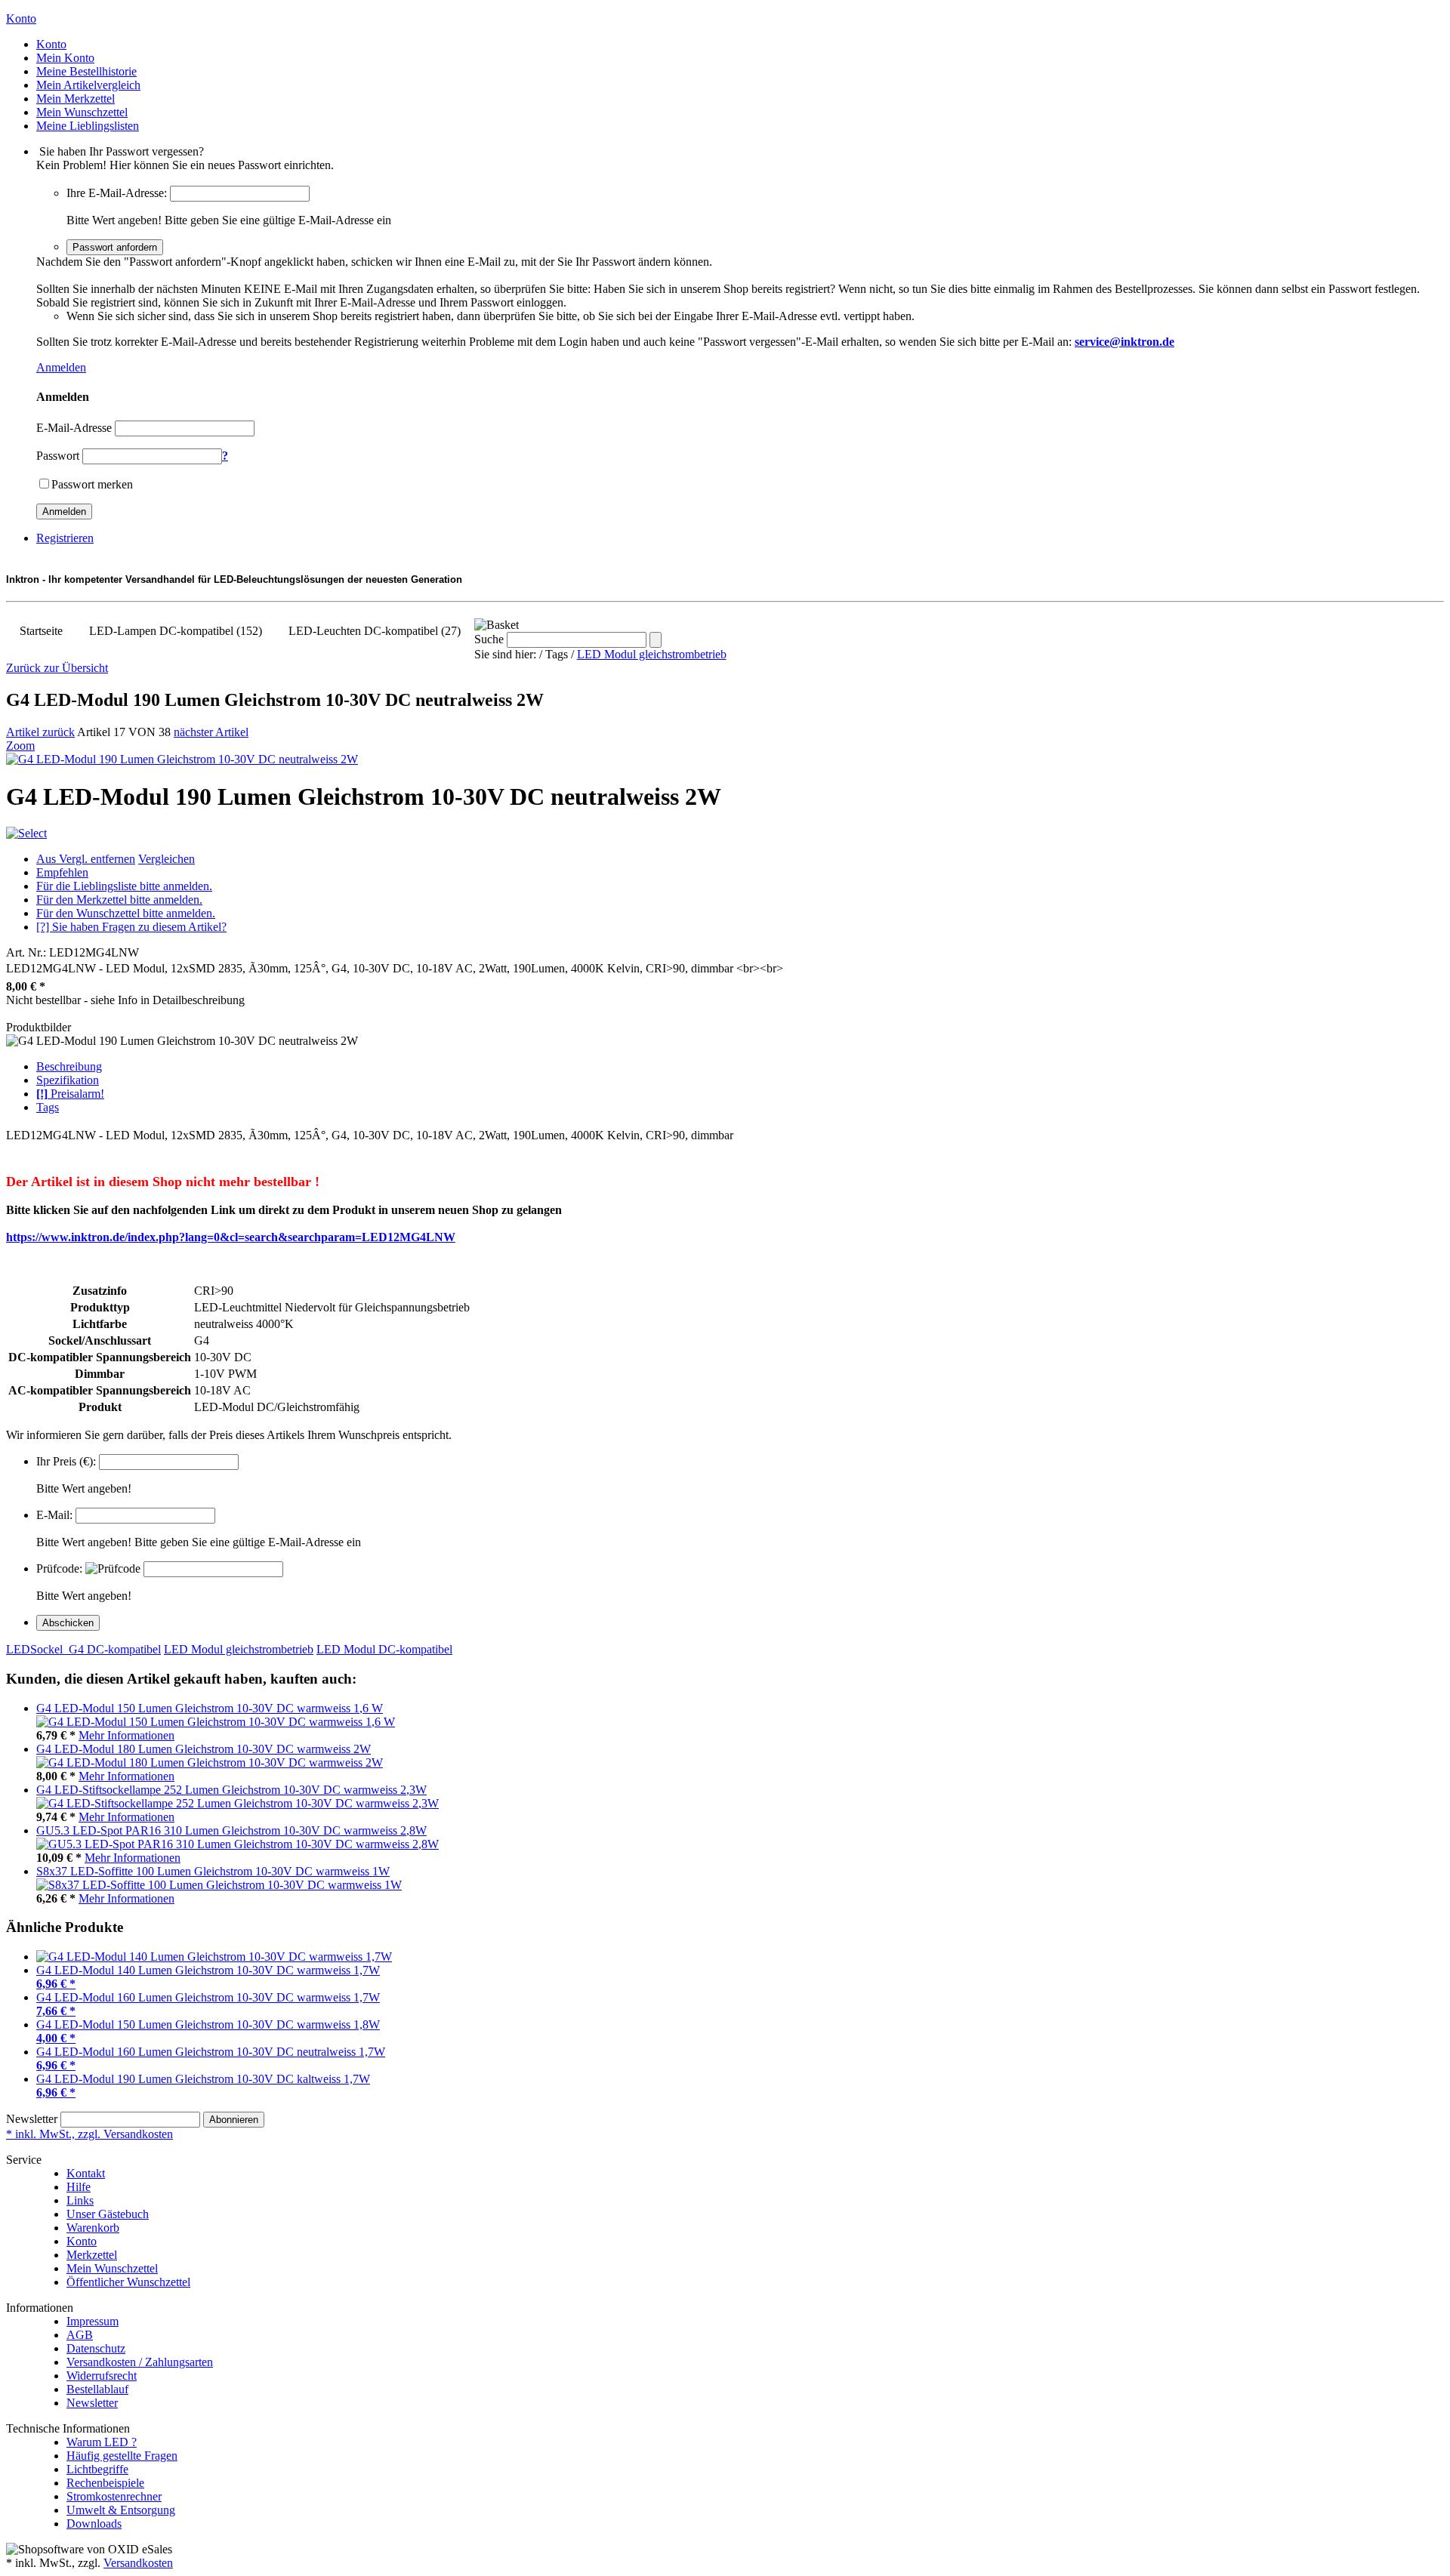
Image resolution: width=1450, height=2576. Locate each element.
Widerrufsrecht (102, 2376)
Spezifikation (68, 1080)
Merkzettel (92, 2255)
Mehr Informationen (126, 1735)
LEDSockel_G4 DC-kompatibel (83, 1649)
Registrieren (65, 538)
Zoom (20, 746)
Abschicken (68, 1623)
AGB (80, 2335)
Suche (489, 639)
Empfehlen (62, 872)
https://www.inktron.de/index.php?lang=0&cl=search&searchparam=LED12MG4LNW (231, 1237)
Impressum (93, 2321)
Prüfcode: (59, 1568)
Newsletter (32, 2119)
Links (80, 2200)
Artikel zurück (40, 732)
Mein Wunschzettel (112, 2268)
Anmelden (61, 367)
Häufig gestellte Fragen (122, 2456)
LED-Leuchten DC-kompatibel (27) (375, 631)
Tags (48, 1107)
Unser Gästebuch (108, 2214)
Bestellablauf (97, 2389)
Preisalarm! (70, 1094)
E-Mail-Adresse (74, 428)
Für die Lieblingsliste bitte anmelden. (124, 886)
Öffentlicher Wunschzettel (128, 2282)
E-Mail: (54, 1515)
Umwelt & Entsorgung (121, 2510)
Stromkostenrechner (114, 2496)
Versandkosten (138, 2563)
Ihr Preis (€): (66, 1461)
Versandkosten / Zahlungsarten (140, 2362)
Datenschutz (96, 2348)
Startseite (41, 631)
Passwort (58, 456)
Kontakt (86, 2173)
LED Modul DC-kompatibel (384, 1649)
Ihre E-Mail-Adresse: (117, 193)
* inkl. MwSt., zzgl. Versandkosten (89, 2134)
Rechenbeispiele (105, 2483)
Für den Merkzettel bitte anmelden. (119, 900)
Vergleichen (167, 859)
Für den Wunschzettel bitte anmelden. (126, 913)
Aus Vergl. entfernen (86, 859)
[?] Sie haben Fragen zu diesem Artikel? (131, 927)
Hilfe (79, 2187)
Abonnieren (234, 2120)
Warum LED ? (102, 2442)
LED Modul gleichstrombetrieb (652, 654)
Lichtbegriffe (97, 2469)
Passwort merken (92, 484)
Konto (82, 2241)
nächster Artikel (211, 732)
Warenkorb (93, 2228)
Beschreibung (69, 1066)
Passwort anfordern (115, 247)
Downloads (94, 2524)
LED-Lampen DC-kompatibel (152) (176, 631)
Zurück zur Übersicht (57, 668)
